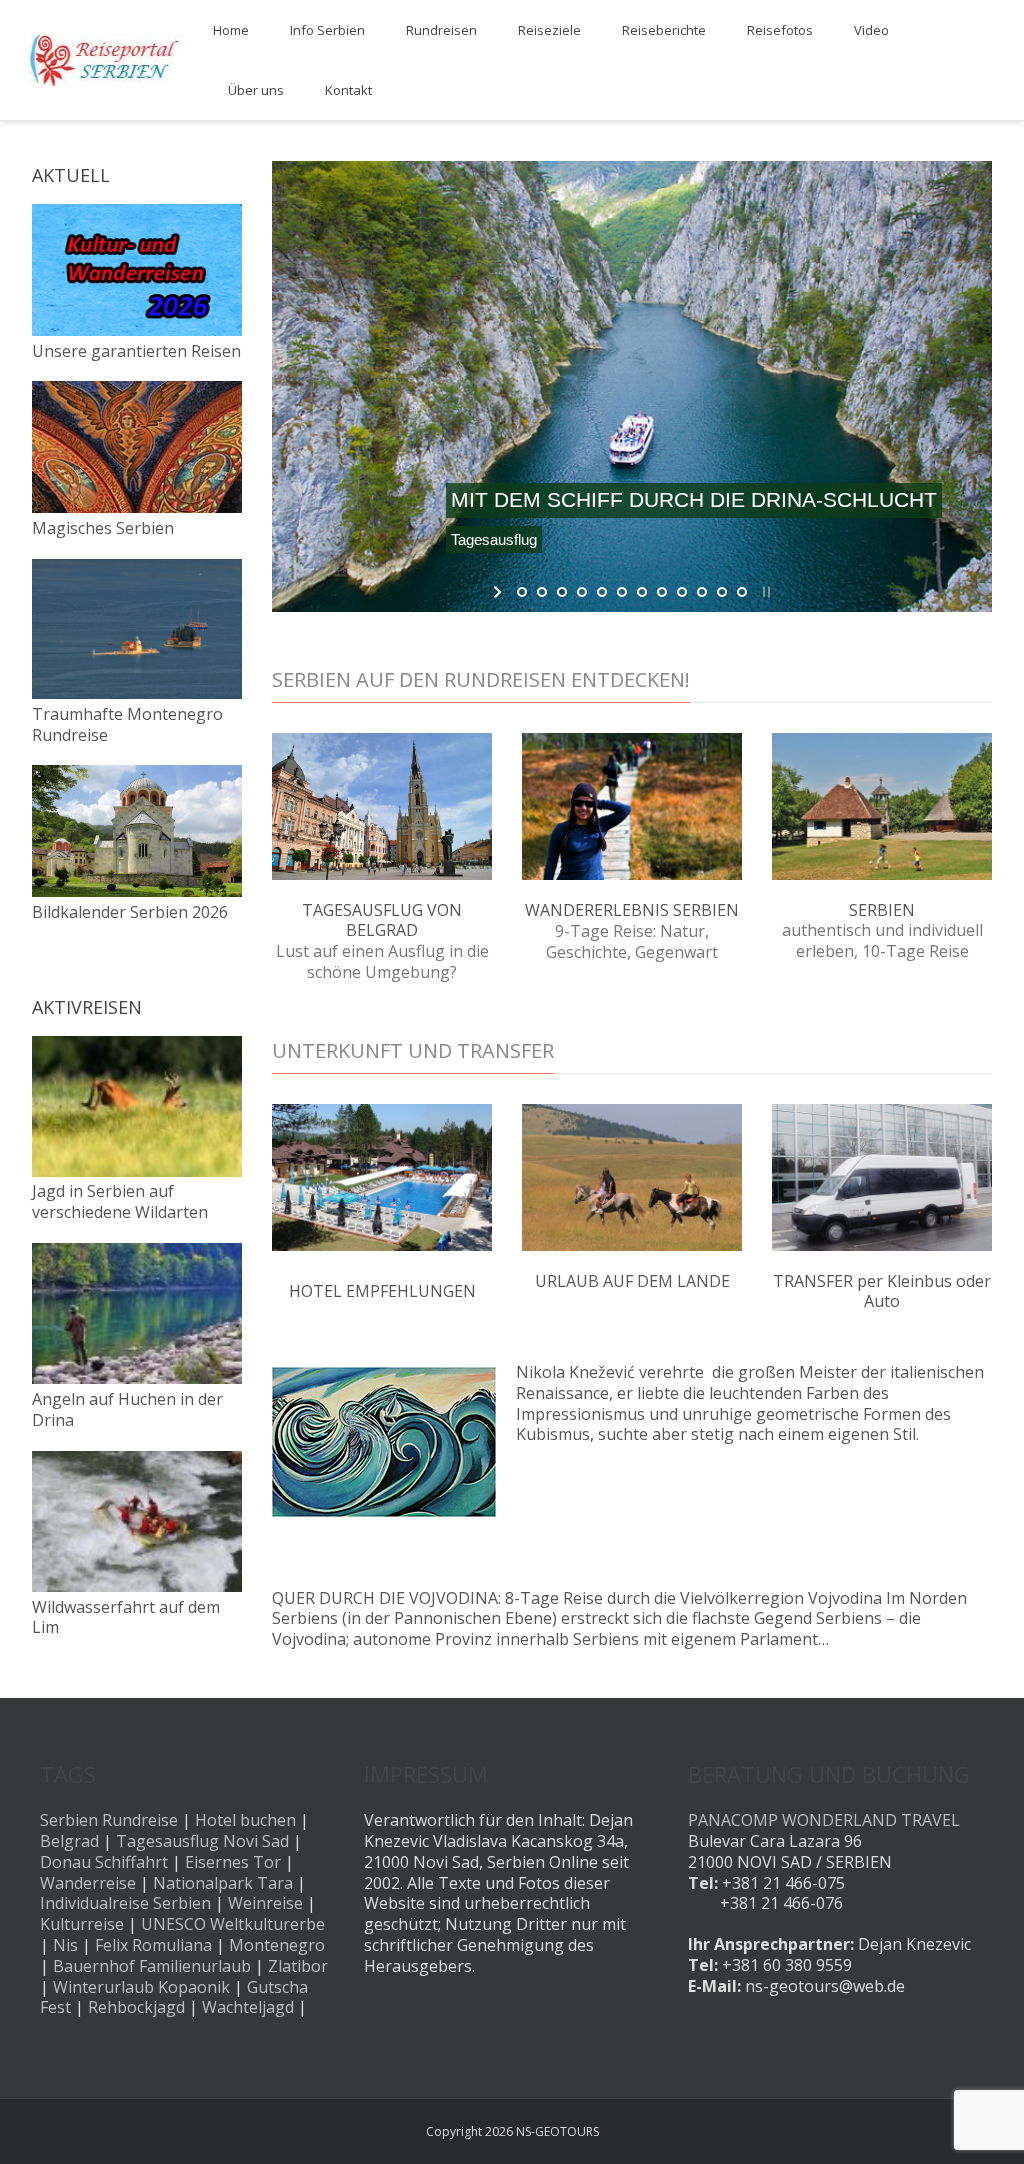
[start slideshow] (499, 592)
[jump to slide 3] (562, 592)
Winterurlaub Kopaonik (141, 1987)
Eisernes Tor (233, 1862)
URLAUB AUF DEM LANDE (632, 1281)
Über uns (256, 90)
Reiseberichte (664, 30)
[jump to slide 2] (542, 592)
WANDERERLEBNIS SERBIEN (632, 910)
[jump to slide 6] (622, 592)
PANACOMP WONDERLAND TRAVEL (824, 1820)
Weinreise (265, 1903)
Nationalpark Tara (223, 1883)
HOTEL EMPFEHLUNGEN (382, 1291)
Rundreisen (441, 30)
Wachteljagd (248, 2007)
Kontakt (348, 90)
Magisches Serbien (103, 528)
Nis (65, 1945)
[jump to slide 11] (722, 592)
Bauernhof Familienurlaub (152, 1966)
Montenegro (277, 1945)
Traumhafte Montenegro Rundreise (127, 724)
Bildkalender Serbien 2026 (130, 912)
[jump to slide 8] (662, 592)
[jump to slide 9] (682, 592)
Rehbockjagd (136, 2007)
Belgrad (69, 1841)
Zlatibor (298, 1966)
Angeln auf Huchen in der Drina (127, 1409)
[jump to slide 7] (642, 592)
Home (231, 30)
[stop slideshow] (764, 592)
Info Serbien (327, 30)
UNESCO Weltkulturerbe (233, 1924)
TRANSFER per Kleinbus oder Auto (882, 1291)
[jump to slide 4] (582, 592)
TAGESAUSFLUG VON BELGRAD (382, 920)
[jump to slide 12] (742, 592)
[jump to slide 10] (702, 592)
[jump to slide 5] (602, 592)
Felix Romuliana (153, 1945)
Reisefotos (780, 30)
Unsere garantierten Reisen (136, 351)
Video (871, 30)
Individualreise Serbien (125, 1903)
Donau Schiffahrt (104, 1862)
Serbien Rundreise (109, 1820)
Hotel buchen (245, 1820)
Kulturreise (82, 1924)
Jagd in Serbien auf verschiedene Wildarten (120, 1201)
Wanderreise (88, 1883)
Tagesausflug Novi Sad (202, 1841)
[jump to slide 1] (522, 592)
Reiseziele (549, 30)
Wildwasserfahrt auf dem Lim (126, 1617)
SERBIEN (882, 910)
